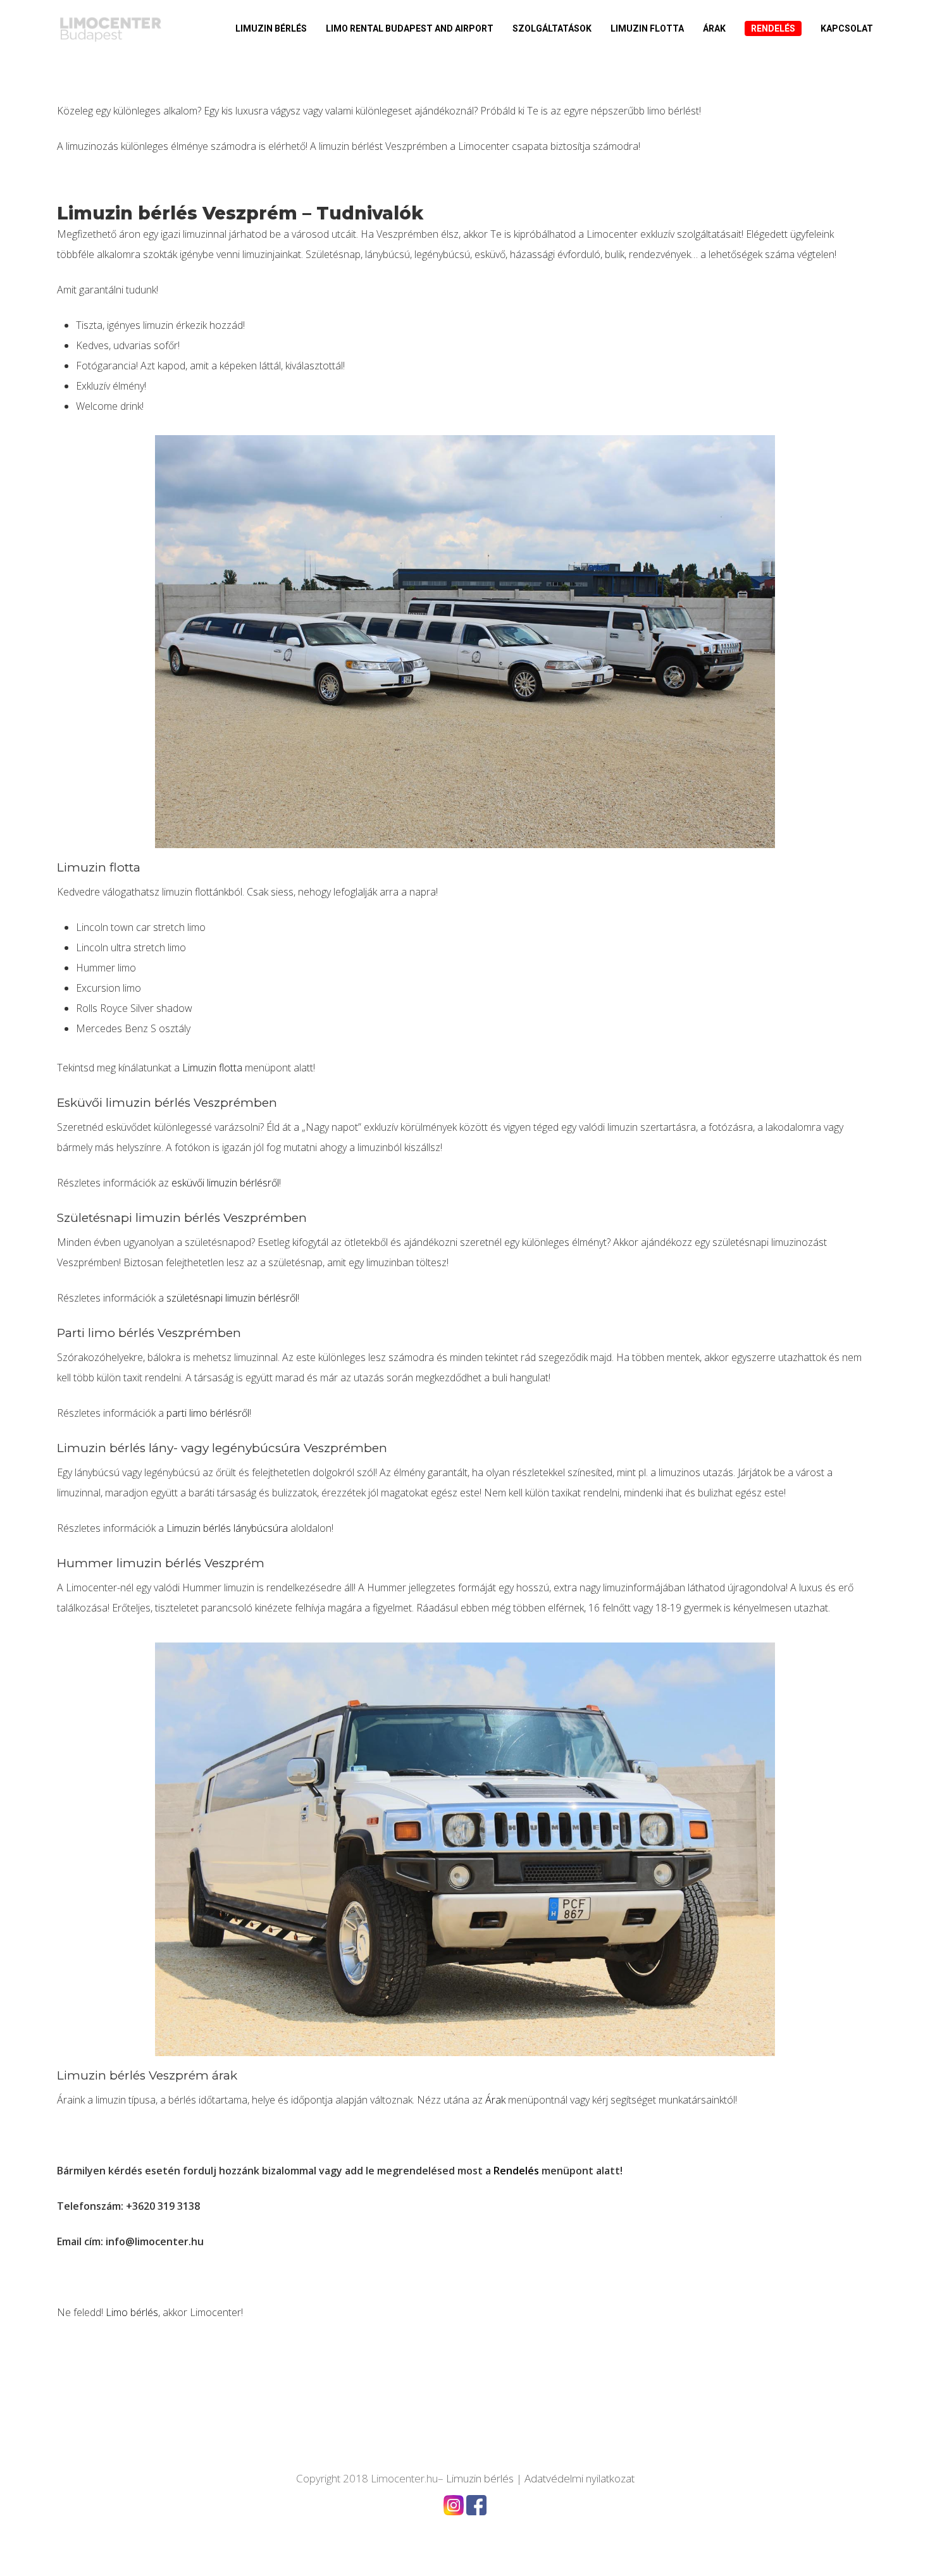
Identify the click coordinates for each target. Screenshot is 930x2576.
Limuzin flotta (212, 1068)
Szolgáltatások (552, 28)
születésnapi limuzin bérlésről (232, 1298)
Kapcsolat (847, 28)
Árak (495, 2100)
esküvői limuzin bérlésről (225, 1183)
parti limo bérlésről (208, 1413)
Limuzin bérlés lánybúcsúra (227, 1528)
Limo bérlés (132, 2312)
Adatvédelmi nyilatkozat (580, 2478)
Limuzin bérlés (271, 28)
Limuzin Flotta (647, 28)
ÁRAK (714, 28)
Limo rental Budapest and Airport (410, 28)
